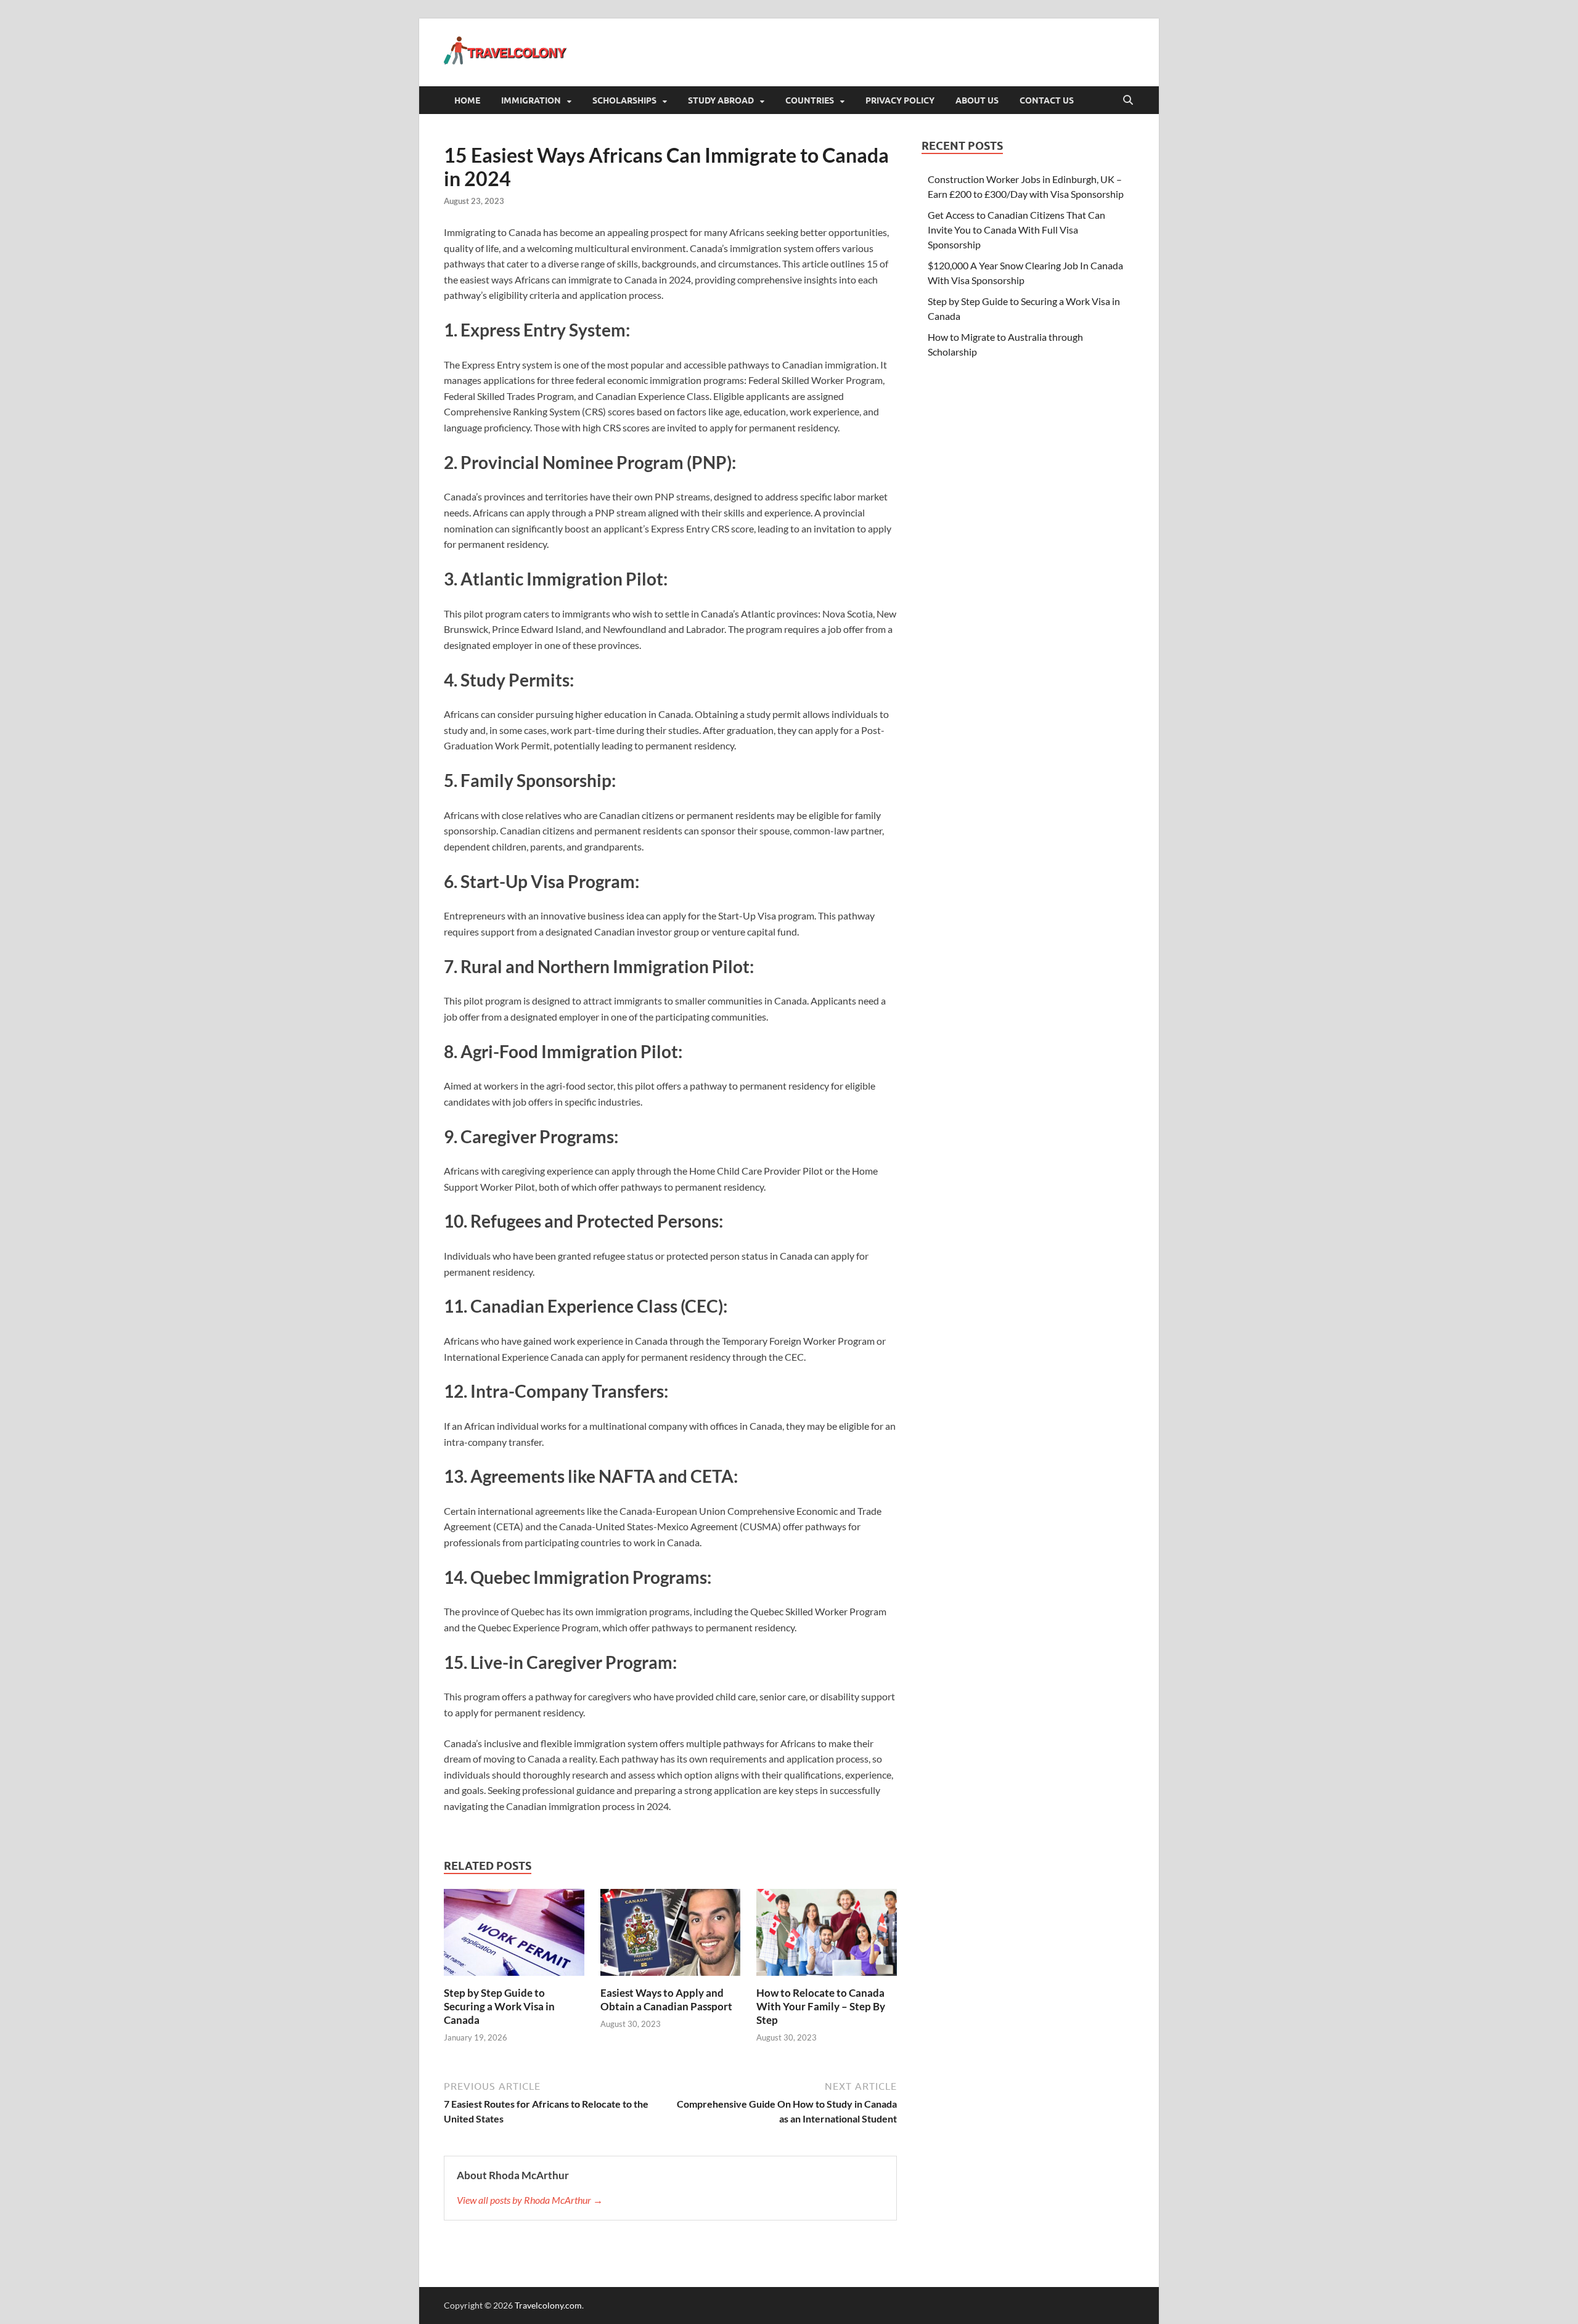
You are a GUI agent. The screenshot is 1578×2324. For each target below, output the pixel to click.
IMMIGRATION (531, 100)
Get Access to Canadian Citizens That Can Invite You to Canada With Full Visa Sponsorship (1016, 230)
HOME (467, 100)
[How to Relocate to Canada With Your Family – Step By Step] (827, 1936)
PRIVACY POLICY (900, 100)
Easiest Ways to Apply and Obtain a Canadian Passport (666, 2000)
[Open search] (1128, 100)
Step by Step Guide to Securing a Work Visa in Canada (499, 2006)
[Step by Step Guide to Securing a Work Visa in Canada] (514, 1936)
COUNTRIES (810, 100)
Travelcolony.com (548, 2305)
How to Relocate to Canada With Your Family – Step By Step (821, 2006)
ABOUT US (977, 100)
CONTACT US (1047, 100)
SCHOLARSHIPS (624, 100)
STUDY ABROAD (721, 100)
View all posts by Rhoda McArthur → (530, 2200)
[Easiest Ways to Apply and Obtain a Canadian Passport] (671, 1936)
